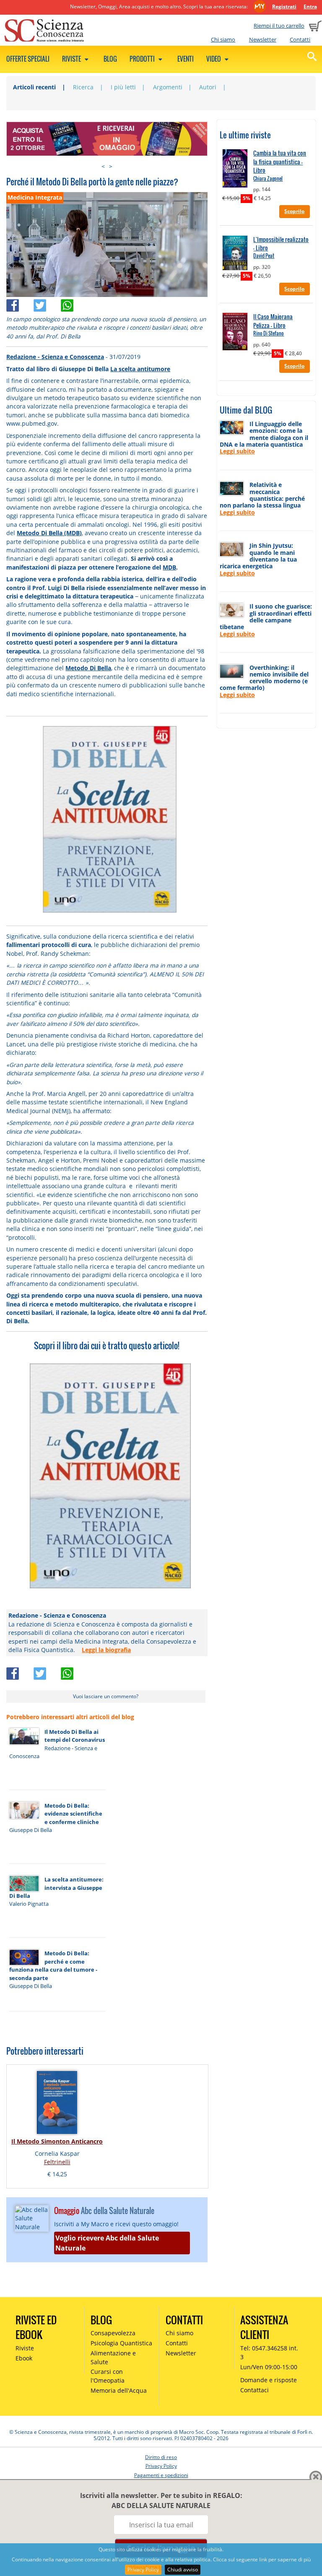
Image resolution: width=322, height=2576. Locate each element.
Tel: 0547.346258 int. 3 (269, 2352)
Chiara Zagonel (268, 178)
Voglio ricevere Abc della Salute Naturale (107, 2243)
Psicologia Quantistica (121, 2343)
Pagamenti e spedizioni (161, 2475)
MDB (169, 567)
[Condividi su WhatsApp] (74, 303)
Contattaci (254, 2390)
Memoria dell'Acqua (119, 2390)
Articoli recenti (34, 87)
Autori (208, 87)
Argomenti (168, 87)
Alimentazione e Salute (113, 2357)
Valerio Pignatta (29, 1904)
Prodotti (143, 59)
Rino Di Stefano (269, 333)
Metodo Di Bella (88, 668)
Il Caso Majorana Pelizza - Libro (273, 321)
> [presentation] (111, 166)
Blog (110, 59)
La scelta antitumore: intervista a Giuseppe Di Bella (56, 1888)
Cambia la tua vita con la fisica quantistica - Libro (280, 162)
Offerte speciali (28, 59)
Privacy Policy (143, 2569)
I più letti (123, 87)
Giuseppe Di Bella (31, 1830)
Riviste (72, 59)
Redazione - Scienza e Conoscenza (55, 357)
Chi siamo (223, 39)
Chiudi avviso (183, 2569)
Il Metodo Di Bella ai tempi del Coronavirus (75, 1736)
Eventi (186, 59)
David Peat (264, 256)
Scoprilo (294, 211)
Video (214, 59)
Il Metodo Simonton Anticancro (57, 2141)
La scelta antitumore (140, 369)
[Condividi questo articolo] (20, 303)
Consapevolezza (113, 2333)
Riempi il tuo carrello (279, 26)
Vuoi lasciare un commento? (106, 1696)
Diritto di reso (161, 2457)
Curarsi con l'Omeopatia (108, 2376)
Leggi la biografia (106, 1650)
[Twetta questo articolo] (47, 303)
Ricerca (83, 87)
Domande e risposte (269, 2380)
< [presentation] (103, 166)
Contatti (300, 39)
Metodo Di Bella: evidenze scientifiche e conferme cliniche (73, 1814)
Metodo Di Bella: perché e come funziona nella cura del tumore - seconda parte (53, 1965)
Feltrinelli (57, 2162)
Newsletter (263, 39)
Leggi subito (237, 451)
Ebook (24, 2358)
